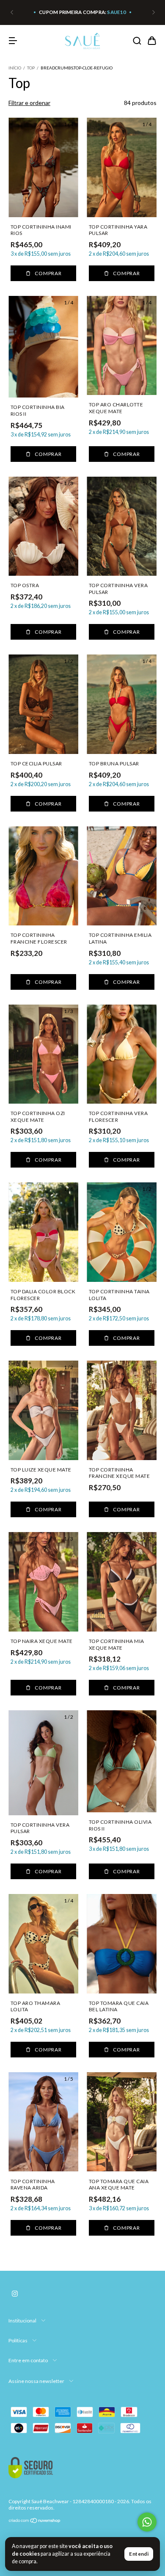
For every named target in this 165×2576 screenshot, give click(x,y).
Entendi (139, 2554)
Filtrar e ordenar (29, 103)
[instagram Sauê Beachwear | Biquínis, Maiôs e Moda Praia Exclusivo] (15, 2294)
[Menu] (13, 41)
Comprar (48, 273)
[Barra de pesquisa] (137, 41)
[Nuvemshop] (35, 2522)
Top (31, 68)
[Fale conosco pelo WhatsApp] (147, 2522)
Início (15, 68)
